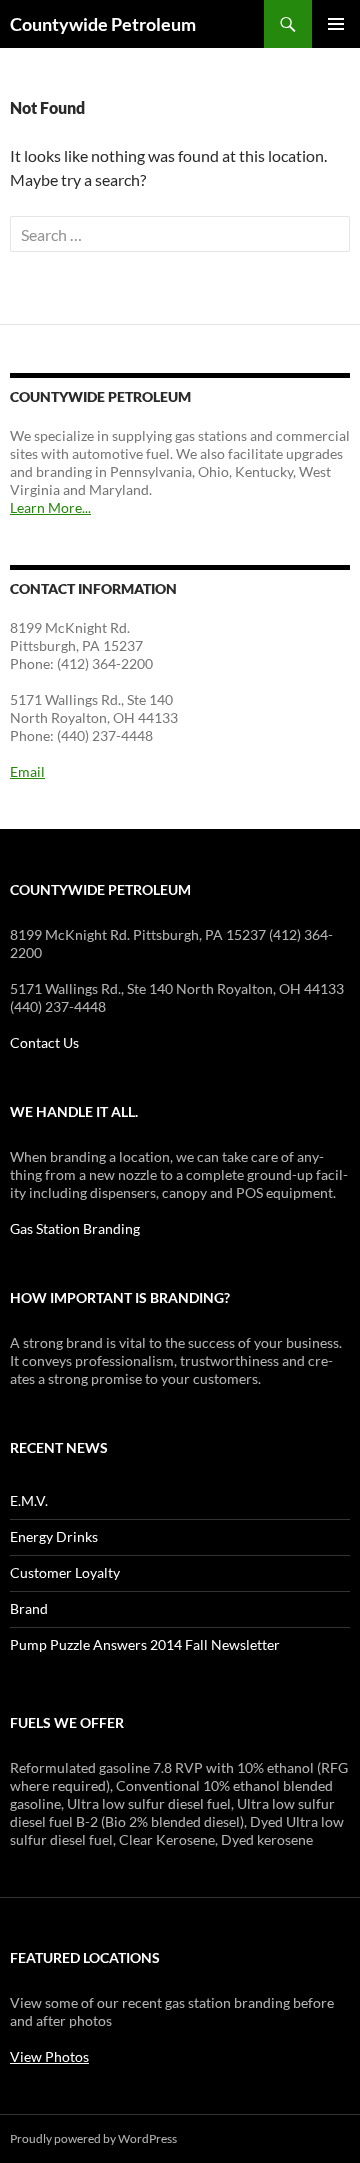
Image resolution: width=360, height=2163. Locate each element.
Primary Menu (336, 24)
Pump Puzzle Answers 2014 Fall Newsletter (145, 1644)
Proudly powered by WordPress (93, 2138)
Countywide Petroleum (103, 24)
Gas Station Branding (75, 1228)
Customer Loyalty (65, 1572)
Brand (29, 1608)
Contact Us (44, 1042)
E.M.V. (29, 1500)
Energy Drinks (54, 1536)
